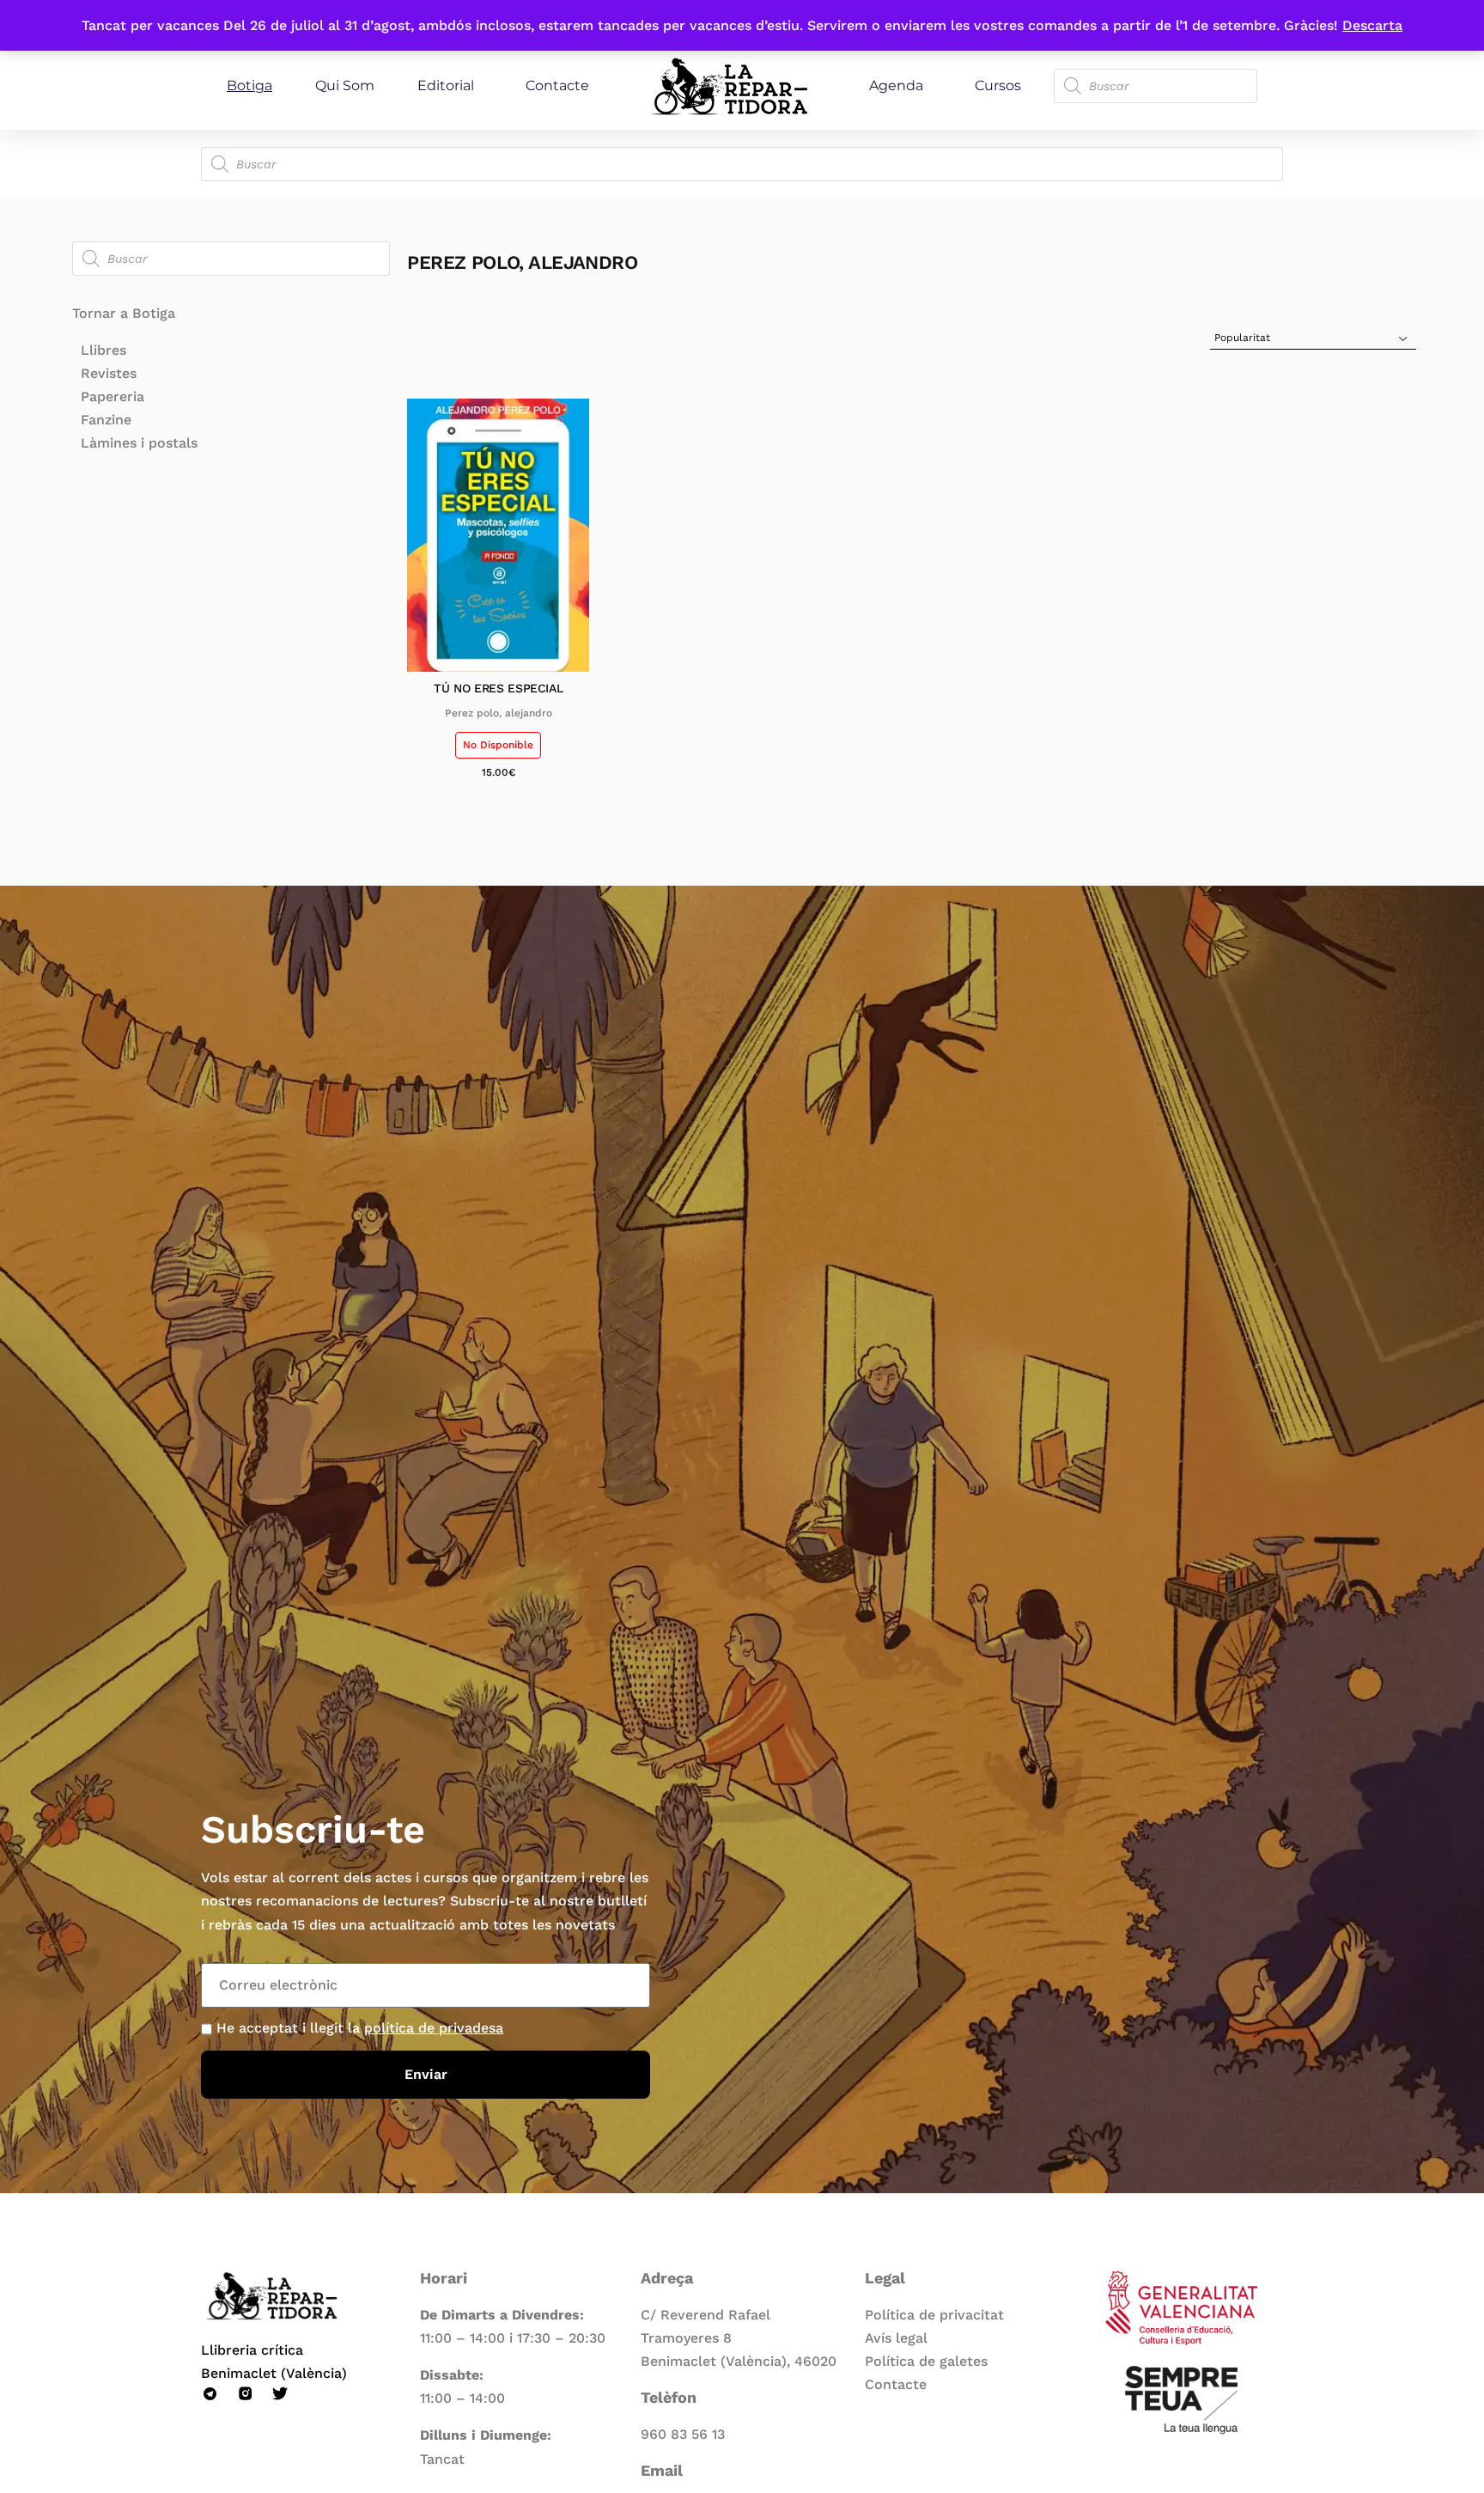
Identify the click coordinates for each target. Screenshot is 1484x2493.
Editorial (446, 85)
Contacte (557, 85)
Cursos (998, 85)
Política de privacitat (934, 2315)
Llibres (103, 350)
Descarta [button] (1372, 25)
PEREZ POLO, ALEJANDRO (499, 713)
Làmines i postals (139, 443)
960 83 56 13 (683, 2434)
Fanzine (106, 420)
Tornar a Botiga (124, 313)
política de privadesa (434, 2028)
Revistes (109, 373)
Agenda (896, 85)
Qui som (345, 85)
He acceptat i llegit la (360, 2028)
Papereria (113, 396)
